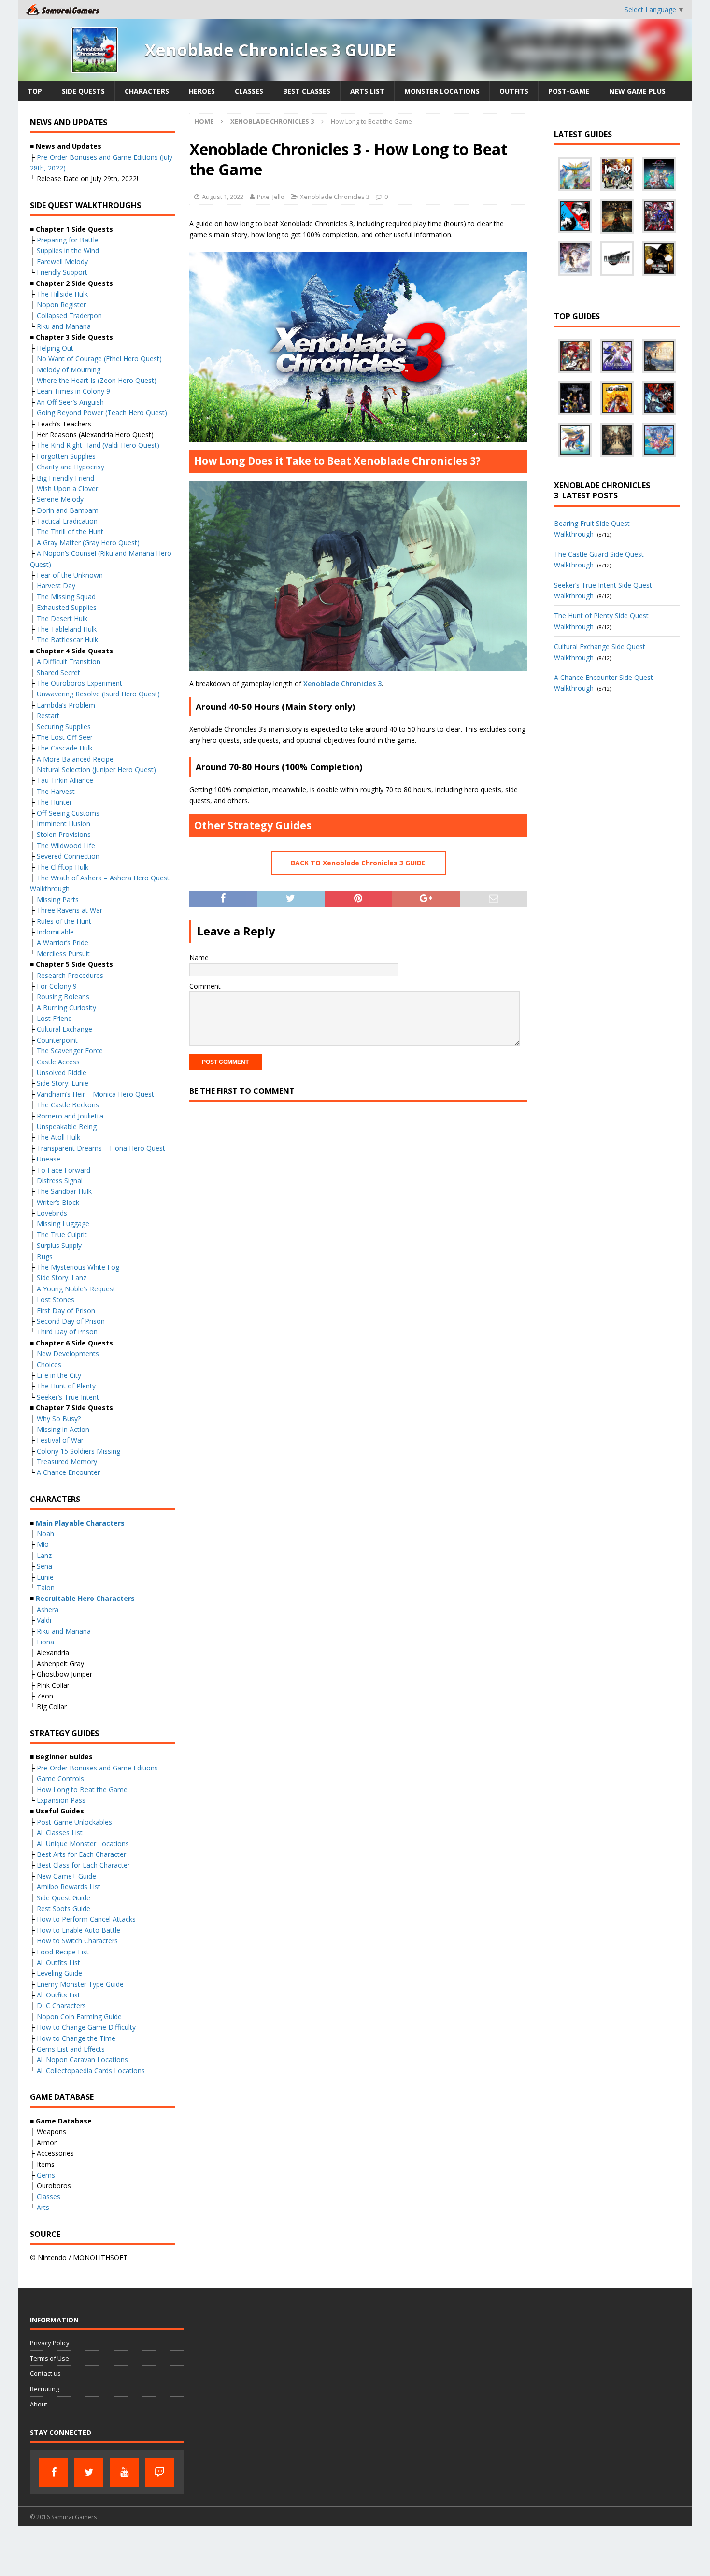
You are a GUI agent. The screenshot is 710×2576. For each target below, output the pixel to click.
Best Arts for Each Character (81, 1854)
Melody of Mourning (69, 370)
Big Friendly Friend (65, 478)
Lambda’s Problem (66, 705)
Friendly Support (62, 272)
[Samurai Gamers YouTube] (124, 2472)
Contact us (45, 2373)
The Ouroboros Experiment (79, 683)
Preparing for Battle (68, 240)
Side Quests (83, 91)
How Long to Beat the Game (82, 1790)
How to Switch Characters (77, 1941)
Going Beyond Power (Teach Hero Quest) (102, 413)
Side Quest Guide (64, 1898)
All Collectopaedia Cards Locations (91, 2071)
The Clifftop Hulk (63, 867)
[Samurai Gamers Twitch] (159, 2472)
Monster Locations (442, 91)
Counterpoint (57, 1040)
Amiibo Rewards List (69, 1887)
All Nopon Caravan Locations (82, 2059)
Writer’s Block (58, 1202)
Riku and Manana (64, 326)
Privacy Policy (50, 2343)
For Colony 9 (57, 986)
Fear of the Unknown (70, 575)
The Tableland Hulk (67, 629)
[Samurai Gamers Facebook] (54, 2472)
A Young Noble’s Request (76, 1289)
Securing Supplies (64, 727)
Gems (46, 2175)
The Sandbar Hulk (64, 1191)
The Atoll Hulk (58, 1137)
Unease (49, 1159)
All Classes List (60, 1833)
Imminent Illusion (64, 824)
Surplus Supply (59, 1245)
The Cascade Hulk (65, 748)
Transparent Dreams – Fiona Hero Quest (101, 1148)
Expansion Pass (61, 1800)
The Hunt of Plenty (66, 1386)
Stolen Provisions (64, 834)
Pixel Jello (271, 197)
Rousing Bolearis (63, 997)
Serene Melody (60, 499)
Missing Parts (58, 899)
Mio (43, 1544)
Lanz (44, 1555)
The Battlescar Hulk (67, 640)
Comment (205, 986)
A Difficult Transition (69, 661)
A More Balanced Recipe (75, 759)
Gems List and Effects (71, 2049)
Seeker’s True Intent (68, 1397)
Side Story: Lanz (62, 1278)
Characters (147, 91)
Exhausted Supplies (67, 607)
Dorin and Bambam (68, 510)
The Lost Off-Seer (65, 737)
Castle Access (58, 1062)
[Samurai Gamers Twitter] (89, 2472)
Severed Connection (68, 856)
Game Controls (60, 1778)
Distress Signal (60, 1181)
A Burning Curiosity (66, 1008)
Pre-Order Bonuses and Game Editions (97, 1768)
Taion (46, 1588)
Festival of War (60, 1440)
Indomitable (55, 932)
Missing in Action (63, 1429)
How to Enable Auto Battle (78, 1930)
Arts (43, 2207)
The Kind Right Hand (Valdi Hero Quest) (98, 445)
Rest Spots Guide (64, 1908)
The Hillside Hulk (62, 294)
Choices (49, 1365)
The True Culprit (62, 1235)
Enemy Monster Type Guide (80, 1984)
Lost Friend (54, 1018)
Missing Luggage (63, 1224)
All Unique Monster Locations (83, 1844)
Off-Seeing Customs (68, 813)
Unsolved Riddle (62, 1072)
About (39, 2404)
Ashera (48, 1609)
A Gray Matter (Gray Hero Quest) (88, 543)
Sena (44, 1566)
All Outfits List (58, 1962)
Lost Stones (56, 1299)
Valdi (44, 1620)
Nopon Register (61, 304)
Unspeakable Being (67, 1126)
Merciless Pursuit (63, 954)
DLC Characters (61, 2005)
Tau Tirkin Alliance (65, 780)
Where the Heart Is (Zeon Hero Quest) (97, 380)
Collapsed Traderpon (69, 316)
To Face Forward (64, 1170)
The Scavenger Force (70, 1051)
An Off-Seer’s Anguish (70, 402)
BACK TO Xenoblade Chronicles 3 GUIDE (358, 863)
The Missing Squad (66, 597)
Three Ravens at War (70, 910)
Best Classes (307, 91)
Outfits (514, 91)
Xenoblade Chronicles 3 (335, 197)
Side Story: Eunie (63, 1083)
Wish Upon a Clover (67, 488)
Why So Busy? (59, 1419)
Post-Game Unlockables (74, 1822)
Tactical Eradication (67, 521)
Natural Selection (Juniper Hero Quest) (96, 770)
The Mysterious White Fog (78, 1267)
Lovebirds (52, 1213)
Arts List (367, 91)
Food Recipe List (63, 1952)
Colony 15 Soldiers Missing (78, 1451)
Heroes (202, 91)
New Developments (68, 1353)
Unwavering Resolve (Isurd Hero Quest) (98, 694)
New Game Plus (637, 91)
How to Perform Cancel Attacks (86, 1919)
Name (199, 957)
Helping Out (55, 348)
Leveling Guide (59, 1973)
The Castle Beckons (68, 1105)
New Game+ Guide (66, 1876)
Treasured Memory (67, 1462)
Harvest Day (56, 586)
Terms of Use (50, 2358)
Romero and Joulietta (70, 1116)
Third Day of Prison (67, 1332)
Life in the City (59, 1375)
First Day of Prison (66, 1310)
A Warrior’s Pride (63, 942)
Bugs (45, 1256)
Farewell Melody (62, 262)
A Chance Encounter (68, 1472)
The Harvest (56, 791)
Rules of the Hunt (64, 921)
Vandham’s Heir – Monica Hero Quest (95, 1094)
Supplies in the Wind (68, 250)
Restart (48, 715)
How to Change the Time (76, 2038)
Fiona (45, 1642)
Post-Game (569, 91)
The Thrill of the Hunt (70, 531)
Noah (45, 1534)
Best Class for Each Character (83, 1865)
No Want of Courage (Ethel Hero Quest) (99, 359)
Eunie (45, 1577)
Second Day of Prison (71, 1321)
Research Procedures (70, 975)
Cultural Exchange (64, 1029)
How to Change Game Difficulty (86, 2027)
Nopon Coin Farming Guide (79, 2017)
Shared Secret (58, 672)
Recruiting (44, 2389)
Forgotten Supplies (66, 456)
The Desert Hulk (62, 618)
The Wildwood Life (66, 845)
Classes (249, 91)
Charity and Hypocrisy (71, 467)
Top (35, 91)
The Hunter (54, 802)
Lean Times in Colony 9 (73, 391)
